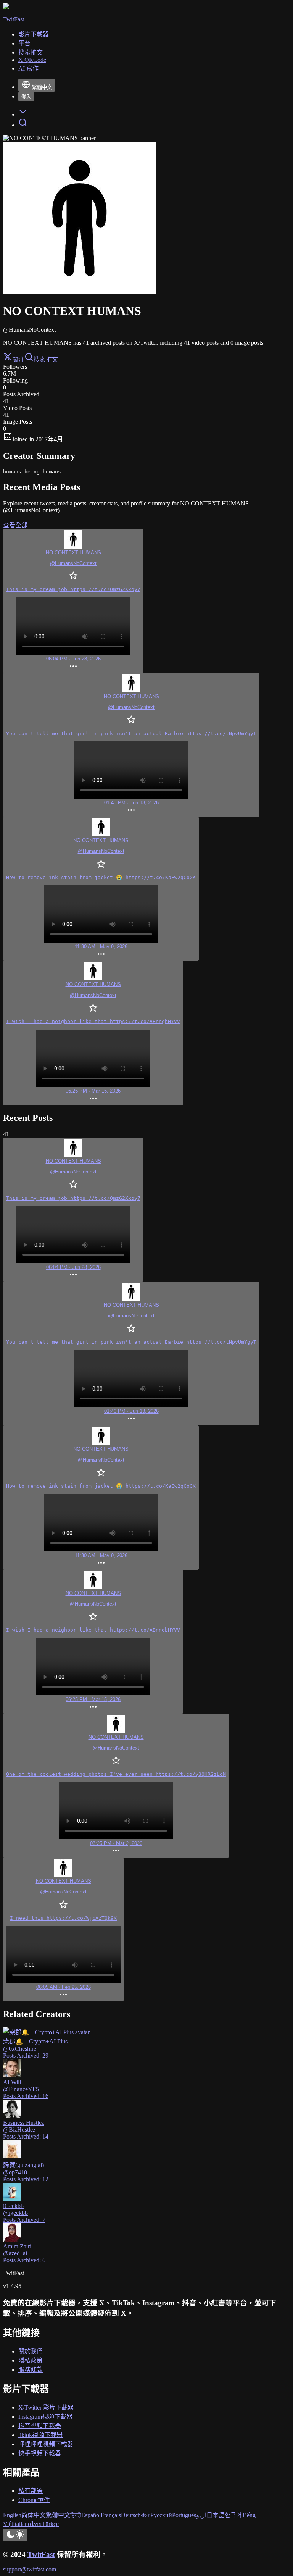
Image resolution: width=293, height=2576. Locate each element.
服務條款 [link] (31, 2370)
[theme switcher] (15, 2535)
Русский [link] (161, 2515)
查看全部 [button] (15, 525)
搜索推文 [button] (46, 359)
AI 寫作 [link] (28, 69)
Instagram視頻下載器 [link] (45, 2417)
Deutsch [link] (131, 2515)
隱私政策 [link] (31, 2361)
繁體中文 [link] (58, 2515)
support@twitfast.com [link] (30, 2569)
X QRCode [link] (32, 60)
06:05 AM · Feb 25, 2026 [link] (64, 1987)
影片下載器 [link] (34, 34)
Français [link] (111, 2515)
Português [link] (184, 2515)
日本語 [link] (216, 2515)
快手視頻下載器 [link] (40, 2453)
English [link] (12, 2515)
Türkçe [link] (50, 2524)
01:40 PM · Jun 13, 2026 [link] (131, 803)
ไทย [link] (36, 2524)
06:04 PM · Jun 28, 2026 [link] (73, 659)
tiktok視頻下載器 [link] (40, 2435)
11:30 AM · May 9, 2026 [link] (101, 947)
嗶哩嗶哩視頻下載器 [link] (46, 2444)
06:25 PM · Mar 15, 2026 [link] (93, 1091)
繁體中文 (42, 87)
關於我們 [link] (31, 2351)
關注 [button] (18, 359)
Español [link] (91, 2515)
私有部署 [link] (31, 2491)
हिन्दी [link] (76, 2515)
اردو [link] (201, 2515)
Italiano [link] (22, 2524)
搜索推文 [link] (31, 52)
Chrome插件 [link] (34, 2500)
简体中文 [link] (34, 2515)
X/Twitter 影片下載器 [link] (46, 2407)
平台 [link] (24, 43)
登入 (26, 97)
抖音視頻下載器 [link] (40, 2426)
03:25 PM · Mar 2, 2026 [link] (116, 1843)
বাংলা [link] (146, 2515)
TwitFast (41, 2554)
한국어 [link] (233, 2515)
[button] (73, 601)
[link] (23, 114)
